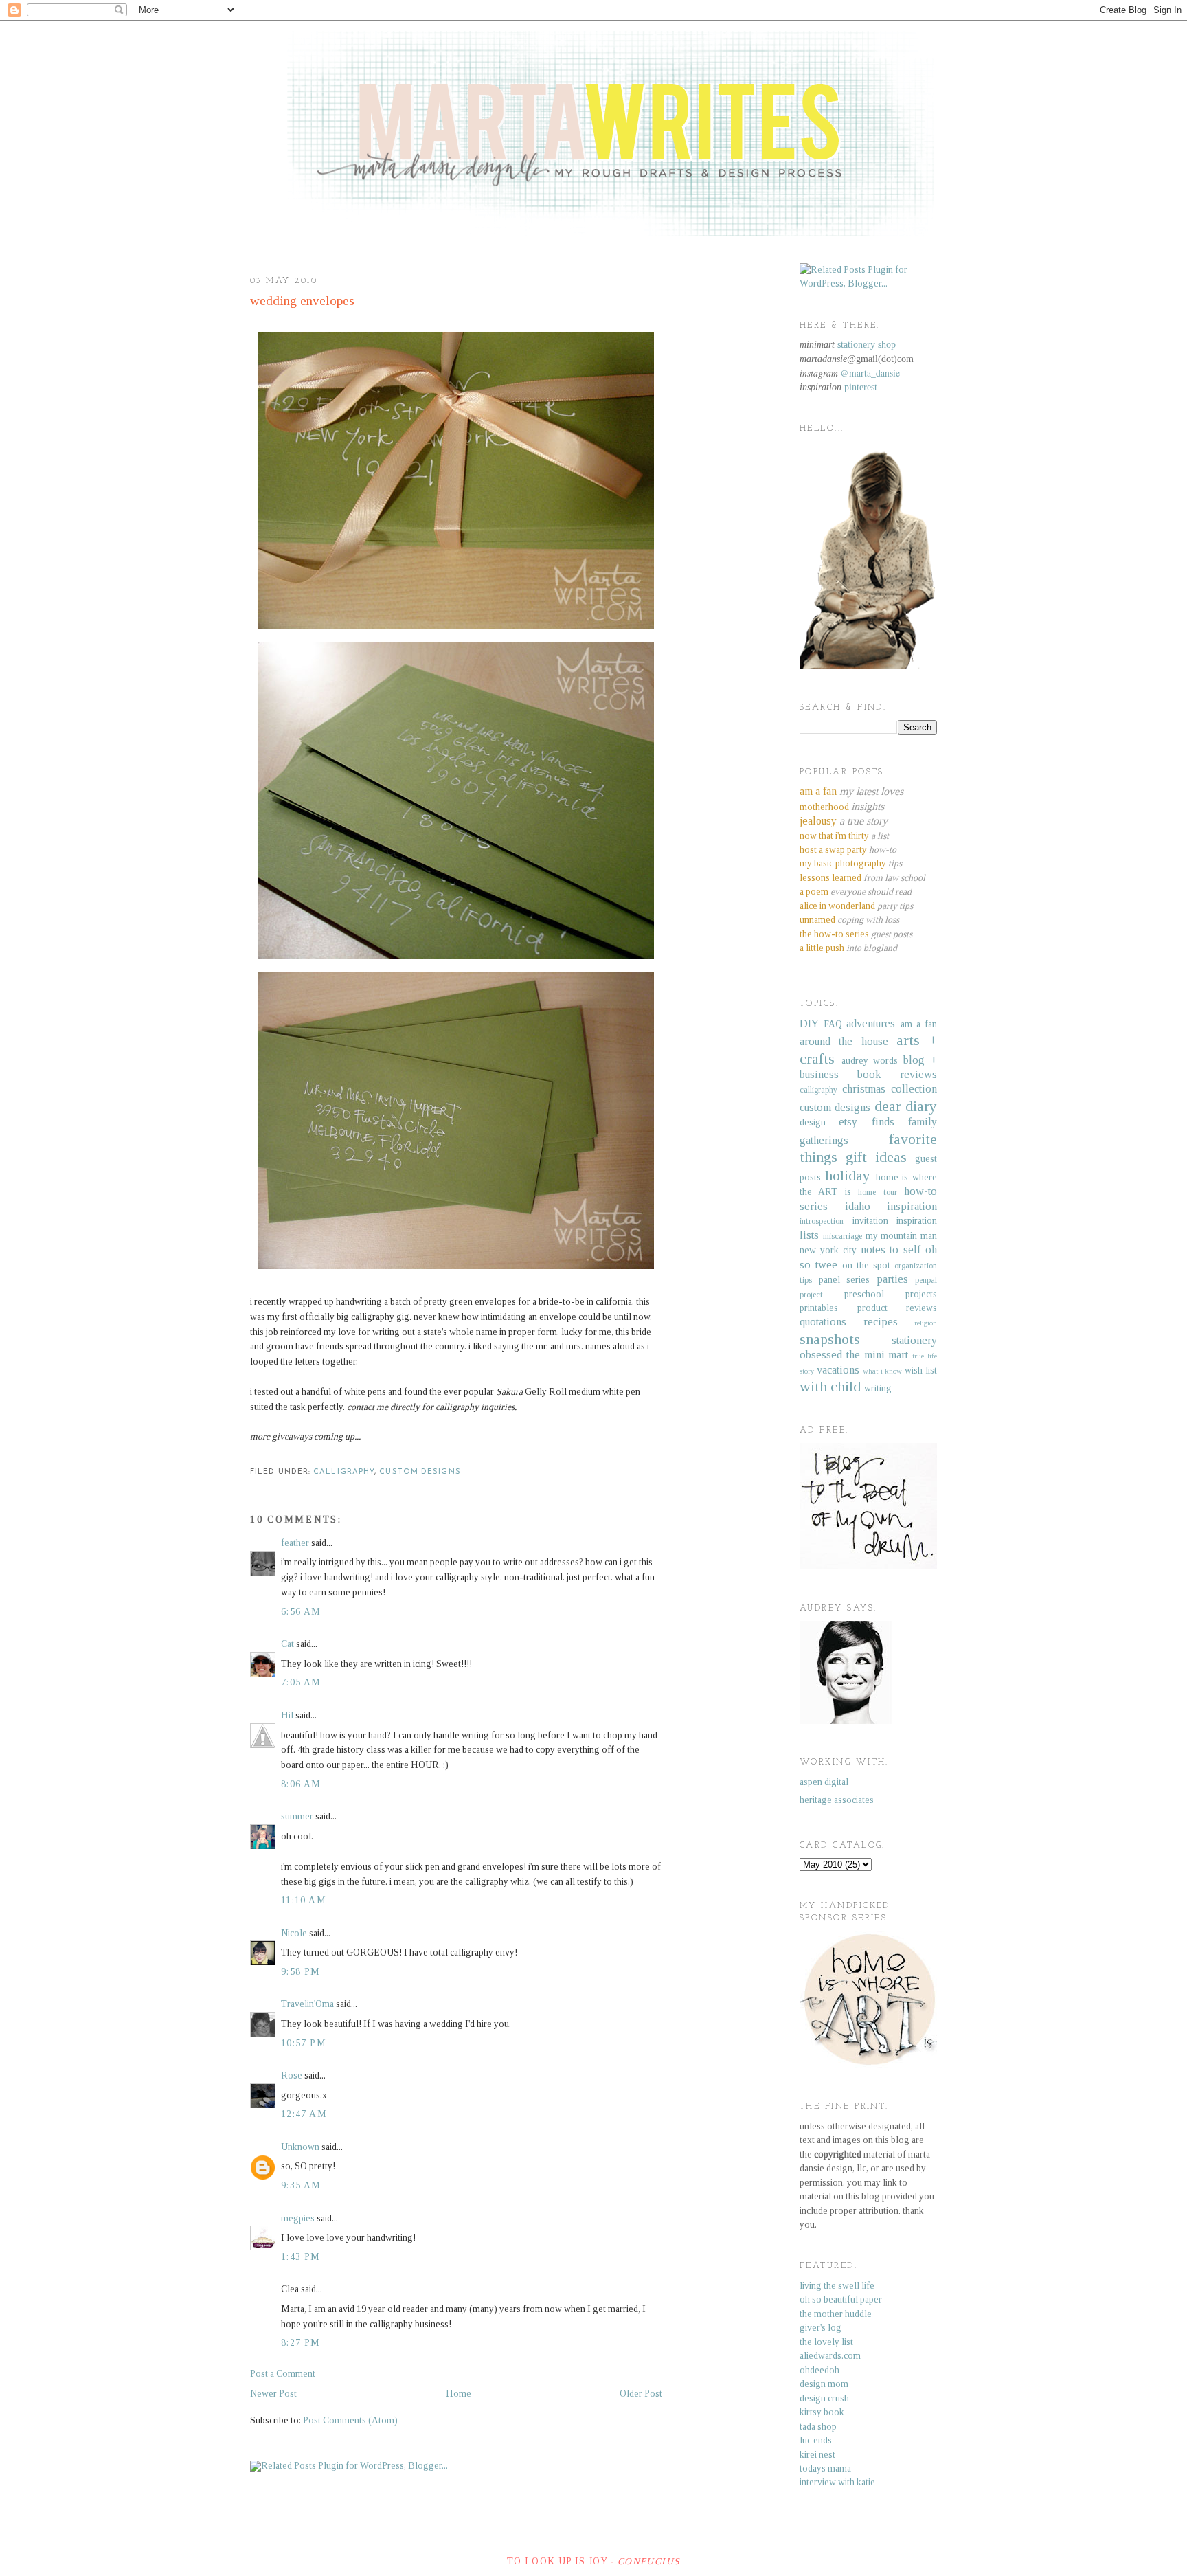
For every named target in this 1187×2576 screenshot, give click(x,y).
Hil (287, 1715)
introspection (822, 1221)
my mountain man (902, 1236)
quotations (823, 1322)
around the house (844, 1041)
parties (892, 1279)
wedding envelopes (302, 301)
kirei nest (817, 2455)
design (813, 1122)
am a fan (919, 1024)
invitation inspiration (895, 1221)
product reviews (897, 1308)
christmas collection (890, 1089)
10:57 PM (304, 2043)
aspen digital (824, 1782)
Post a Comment (283, 2374)
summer (297, 1816)
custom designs (420, 1472)
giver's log (821, 2328)
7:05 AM (301, 1682)
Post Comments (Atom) (350, 2420)
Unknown (300, 2147)
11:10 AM (304, 1900)
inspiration (912, 1206)
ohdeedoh (819, 2370)
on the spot (866, 1265)
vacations (838, 1370)
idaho (858, 1206)
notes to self (891, 1250)
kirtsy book (822, 2412)
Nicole (294, 1933)
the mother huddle (836, 2314)
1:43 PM (301, 2257)
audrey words (870, 1061)
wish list (921, 1370)
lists (809, 1235)
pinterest (861, 387)
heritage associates (837, 1800)
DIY (809, 1023)
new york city (828, 1250)
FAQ (833, 1024)
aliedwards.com (830, 2356)
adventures (871, 1023)
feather (295, 1543)
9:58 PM (301, 1972)
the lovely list (826, 2342)
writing (878, 1388)
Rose (292, 2075)
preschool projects (891, 1294)
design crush (824, 2398)
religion (926, 1323)
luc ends (816, 2440)
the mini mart (878, 1355)
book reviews (897, 1074)
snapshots (830, 1339)
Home (459, 2394)
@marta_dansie (870, 373)
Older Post (641, 2394)
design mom (824, 2384)
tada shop (818, 2427)
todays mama (825, 2468)
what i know (883, 1371)
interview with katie (837, 2482)
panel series (845, 1280)
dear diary (906, 1106)
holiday (848, 1176)
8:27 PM (301, 2343)
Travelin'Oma (307, 2004)
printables (819, 1308)
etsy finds (866, 1122)
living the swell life (837, 2286)
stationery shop (867, 345)
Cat (287, 1644)
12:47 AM (304, 2114)
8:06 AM (301, 1784)
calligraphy (344, 1472)
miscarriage (843, 1236)
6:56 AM (301, 1612)
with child (830, 1387)
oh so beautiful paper (841, 2299)
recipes (881, 1322)
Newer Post (273, 2394)
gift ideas (876, 1157)
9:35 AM (301, 2185)
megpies (298, 2218)
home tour (877, 1192)
